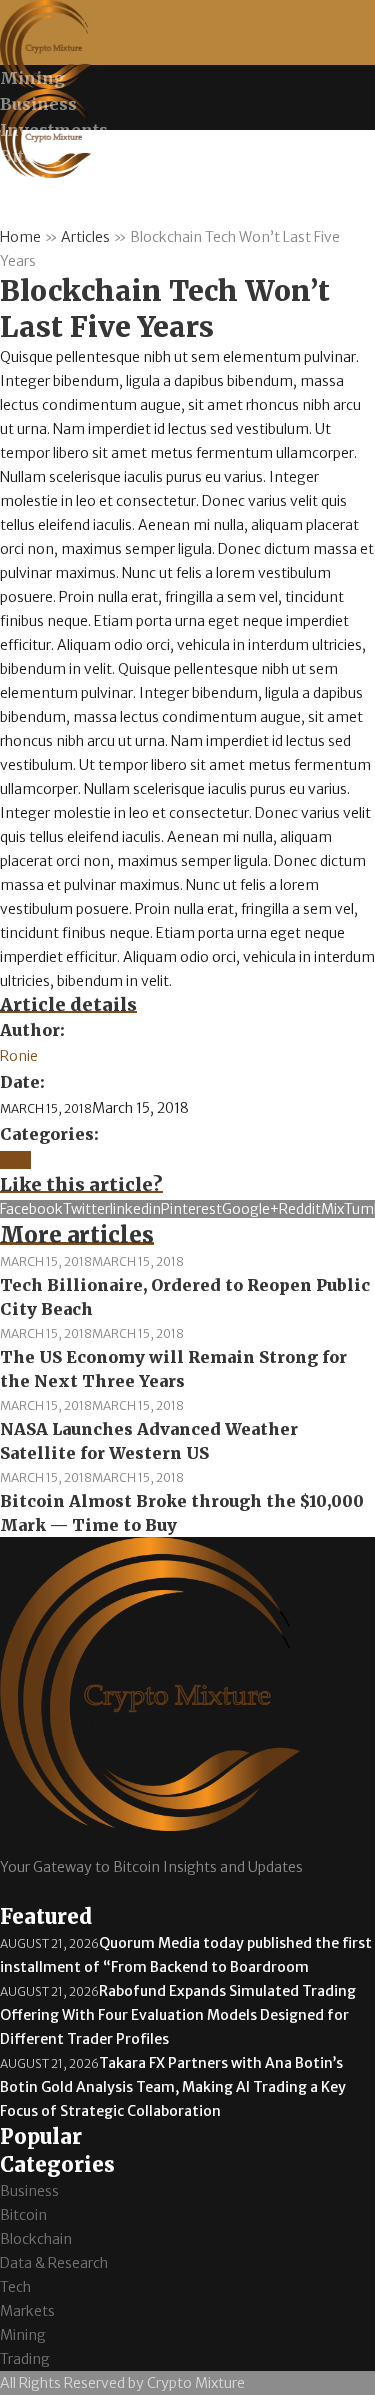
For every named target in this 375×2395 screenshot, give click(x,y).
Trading (25, 2359)
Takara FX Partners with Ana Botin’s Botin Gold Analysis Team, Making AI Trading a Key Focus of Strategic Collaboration (173, 2087)
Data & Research (54, 2263)
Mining (23, 2335)
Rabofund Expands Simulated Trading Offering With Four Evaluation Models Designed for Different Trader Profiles (178, 2015)
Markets (27, 2311)
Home (20, 237)
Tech (15, 1160)
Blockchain (36, 2239)
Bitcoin (23, 2215)
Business (29, 2191)
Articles (85, 237)
